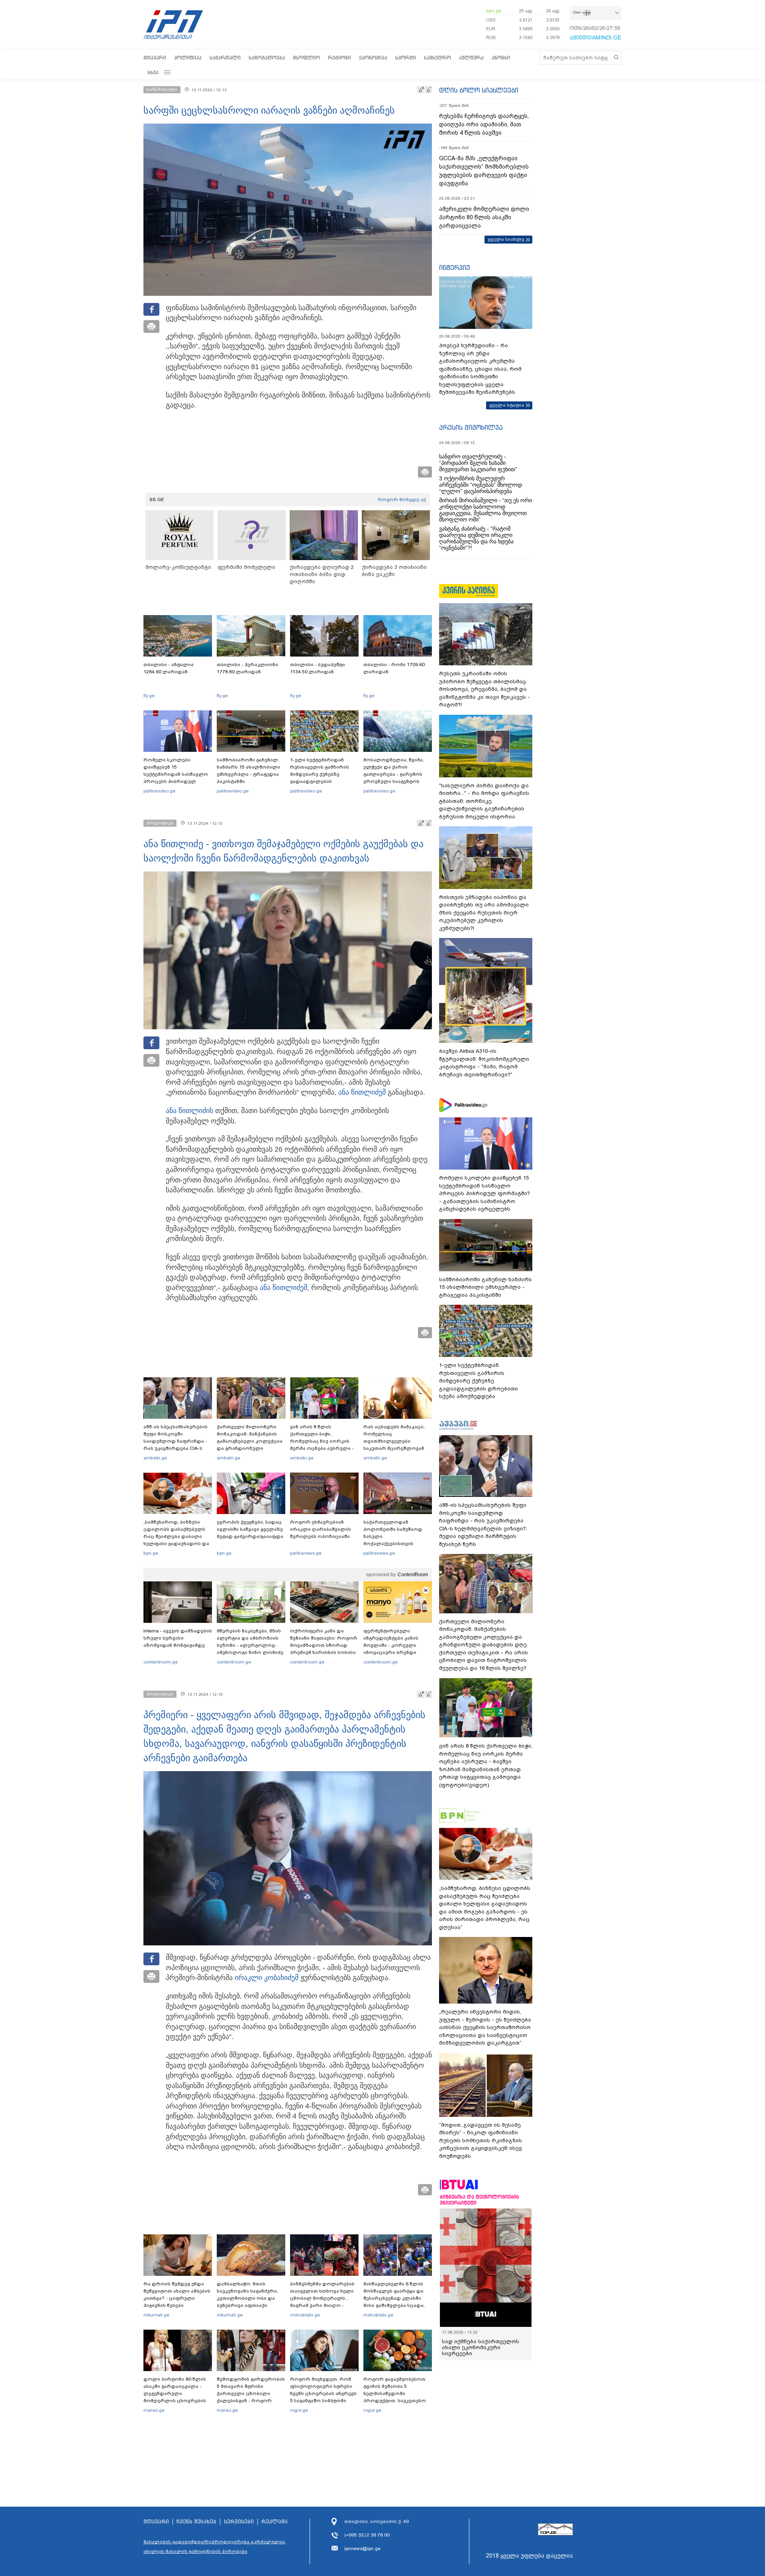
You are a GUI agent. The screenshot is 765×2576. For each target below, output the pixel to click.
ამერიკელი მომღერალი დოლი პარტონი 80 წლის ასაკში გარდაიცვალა (484, 217)
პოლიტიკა (188, 58)
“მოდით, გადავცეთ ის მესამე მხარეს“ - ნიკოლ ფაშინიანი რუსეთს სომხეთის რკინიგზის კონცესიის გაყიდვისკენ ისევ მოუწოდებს (481, 2140)
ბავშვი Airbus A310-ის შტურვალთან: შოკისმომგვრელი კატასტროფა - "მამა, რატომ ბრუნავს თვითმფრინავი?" (484, 1063)
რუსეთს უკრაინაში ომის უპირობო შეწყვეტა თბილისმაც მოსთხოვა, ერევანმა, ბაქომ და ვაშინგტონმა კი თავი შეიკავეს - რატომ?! (484, 689)
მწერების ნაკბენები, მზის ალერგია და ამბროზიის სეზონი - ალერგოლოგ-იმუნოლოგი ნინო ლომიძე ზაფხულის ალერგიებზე (250, 1645)
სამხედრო (437, 58)
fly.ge (149, 696)
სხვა (153, 72)
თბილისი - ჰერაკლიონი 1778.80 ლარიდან (247, 668)
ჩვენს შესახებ (196, 2522)
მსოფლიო (306, 58)
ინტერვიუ (455, 267)
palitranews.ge (306, 1553)
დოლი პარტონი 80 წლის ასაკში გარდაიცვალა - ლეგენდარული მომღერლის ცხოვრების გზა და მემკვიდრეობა (175, 2393)
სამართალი (225, 58)
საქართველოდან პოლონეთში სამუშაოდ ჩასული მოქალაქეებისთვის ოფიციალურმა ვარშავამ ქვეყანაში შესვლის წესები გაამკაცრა (396, 1544)
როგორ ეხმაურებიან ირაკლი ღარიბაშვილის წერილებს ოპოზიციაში (321, 1529)
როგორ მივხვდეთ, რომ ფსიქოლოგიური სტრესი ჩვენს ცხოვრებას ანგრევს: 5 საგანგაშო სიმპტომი (324, 2390)
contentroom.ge (161, 1662)
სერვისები (239, 2522)
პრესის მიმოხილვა (471, 427)
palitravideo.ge (159, 791)
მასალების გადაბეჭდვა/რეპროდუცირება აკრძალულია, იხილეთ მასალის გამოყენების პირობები (215, 2547)
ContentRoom (413, 1575)
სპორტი (406, 58)
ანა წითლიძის (189, 1111)
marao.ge (154, 2410)
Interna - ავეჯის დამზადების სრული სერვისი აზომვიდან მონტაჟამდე (178, 1638)
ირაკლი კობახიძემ (267, 1978)
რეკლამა (275, 2522)
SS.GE (157, 499)
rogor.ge (299, 2410)
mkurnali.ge (156, 2315)
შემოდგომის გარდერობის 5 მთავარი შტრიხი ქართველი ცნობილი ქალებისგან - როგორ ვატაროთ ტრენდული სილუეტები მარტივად (251, 2397)
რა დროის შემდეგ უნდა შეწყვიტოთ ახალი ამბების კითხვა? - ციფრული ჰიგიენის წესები (177, 2295)
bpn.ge (494, 11)
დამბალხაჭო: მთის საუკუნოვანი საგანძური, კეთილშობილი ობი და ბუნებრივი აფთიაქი (247, 2295)
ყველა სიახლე (506, 239)
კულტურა (471, 58)
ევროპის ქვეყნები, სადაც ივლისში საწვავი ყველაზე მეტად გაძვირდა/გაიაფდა (250, 1529)
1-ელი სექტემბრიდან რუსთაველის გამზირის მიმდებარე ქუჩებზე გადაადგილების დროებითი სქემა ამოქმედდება (320, 778)
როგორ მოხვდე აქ (402, 499)
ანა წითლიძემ (362, 1092)
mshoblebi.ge (305, 2315)
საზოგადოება (267, 58)
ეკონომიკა (373, 58)
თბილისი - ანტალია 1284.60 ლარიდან (169, 668)
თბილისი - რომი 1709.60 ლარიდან (394, 668)
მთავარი (155, 58)
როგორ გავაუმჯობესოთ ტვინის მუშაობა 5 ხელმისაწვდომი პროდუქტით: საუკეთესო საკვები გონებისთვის (395, 2393)
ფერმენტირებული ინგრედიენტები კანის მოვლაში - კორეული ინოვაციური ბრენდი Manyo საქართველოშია (393, 1645)
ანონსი (501, 58)
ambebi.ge (155, 1458)
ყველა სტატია (507, 405)
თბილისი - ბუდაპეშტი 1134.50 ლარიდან (318, 668)
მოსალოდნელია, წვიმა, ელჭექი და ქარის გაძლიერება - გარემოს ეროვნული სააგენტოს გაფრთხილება (394, 774)
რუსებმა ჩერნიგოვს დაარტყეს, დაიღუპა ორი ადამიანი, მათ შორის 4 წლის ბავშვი (484, 124)
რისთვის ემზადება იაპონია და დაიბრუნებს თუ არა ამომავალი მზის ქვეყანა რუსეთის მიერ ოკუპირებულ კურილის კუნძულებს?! (484, 913)
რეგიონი (339, 58)
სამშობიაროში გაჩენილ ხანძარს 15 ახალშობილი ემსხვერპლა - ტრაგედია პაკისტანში (248, 771)
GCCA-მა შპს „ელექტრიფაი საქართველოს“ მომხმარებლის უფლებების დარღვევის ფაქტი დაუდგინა (484, 171)
